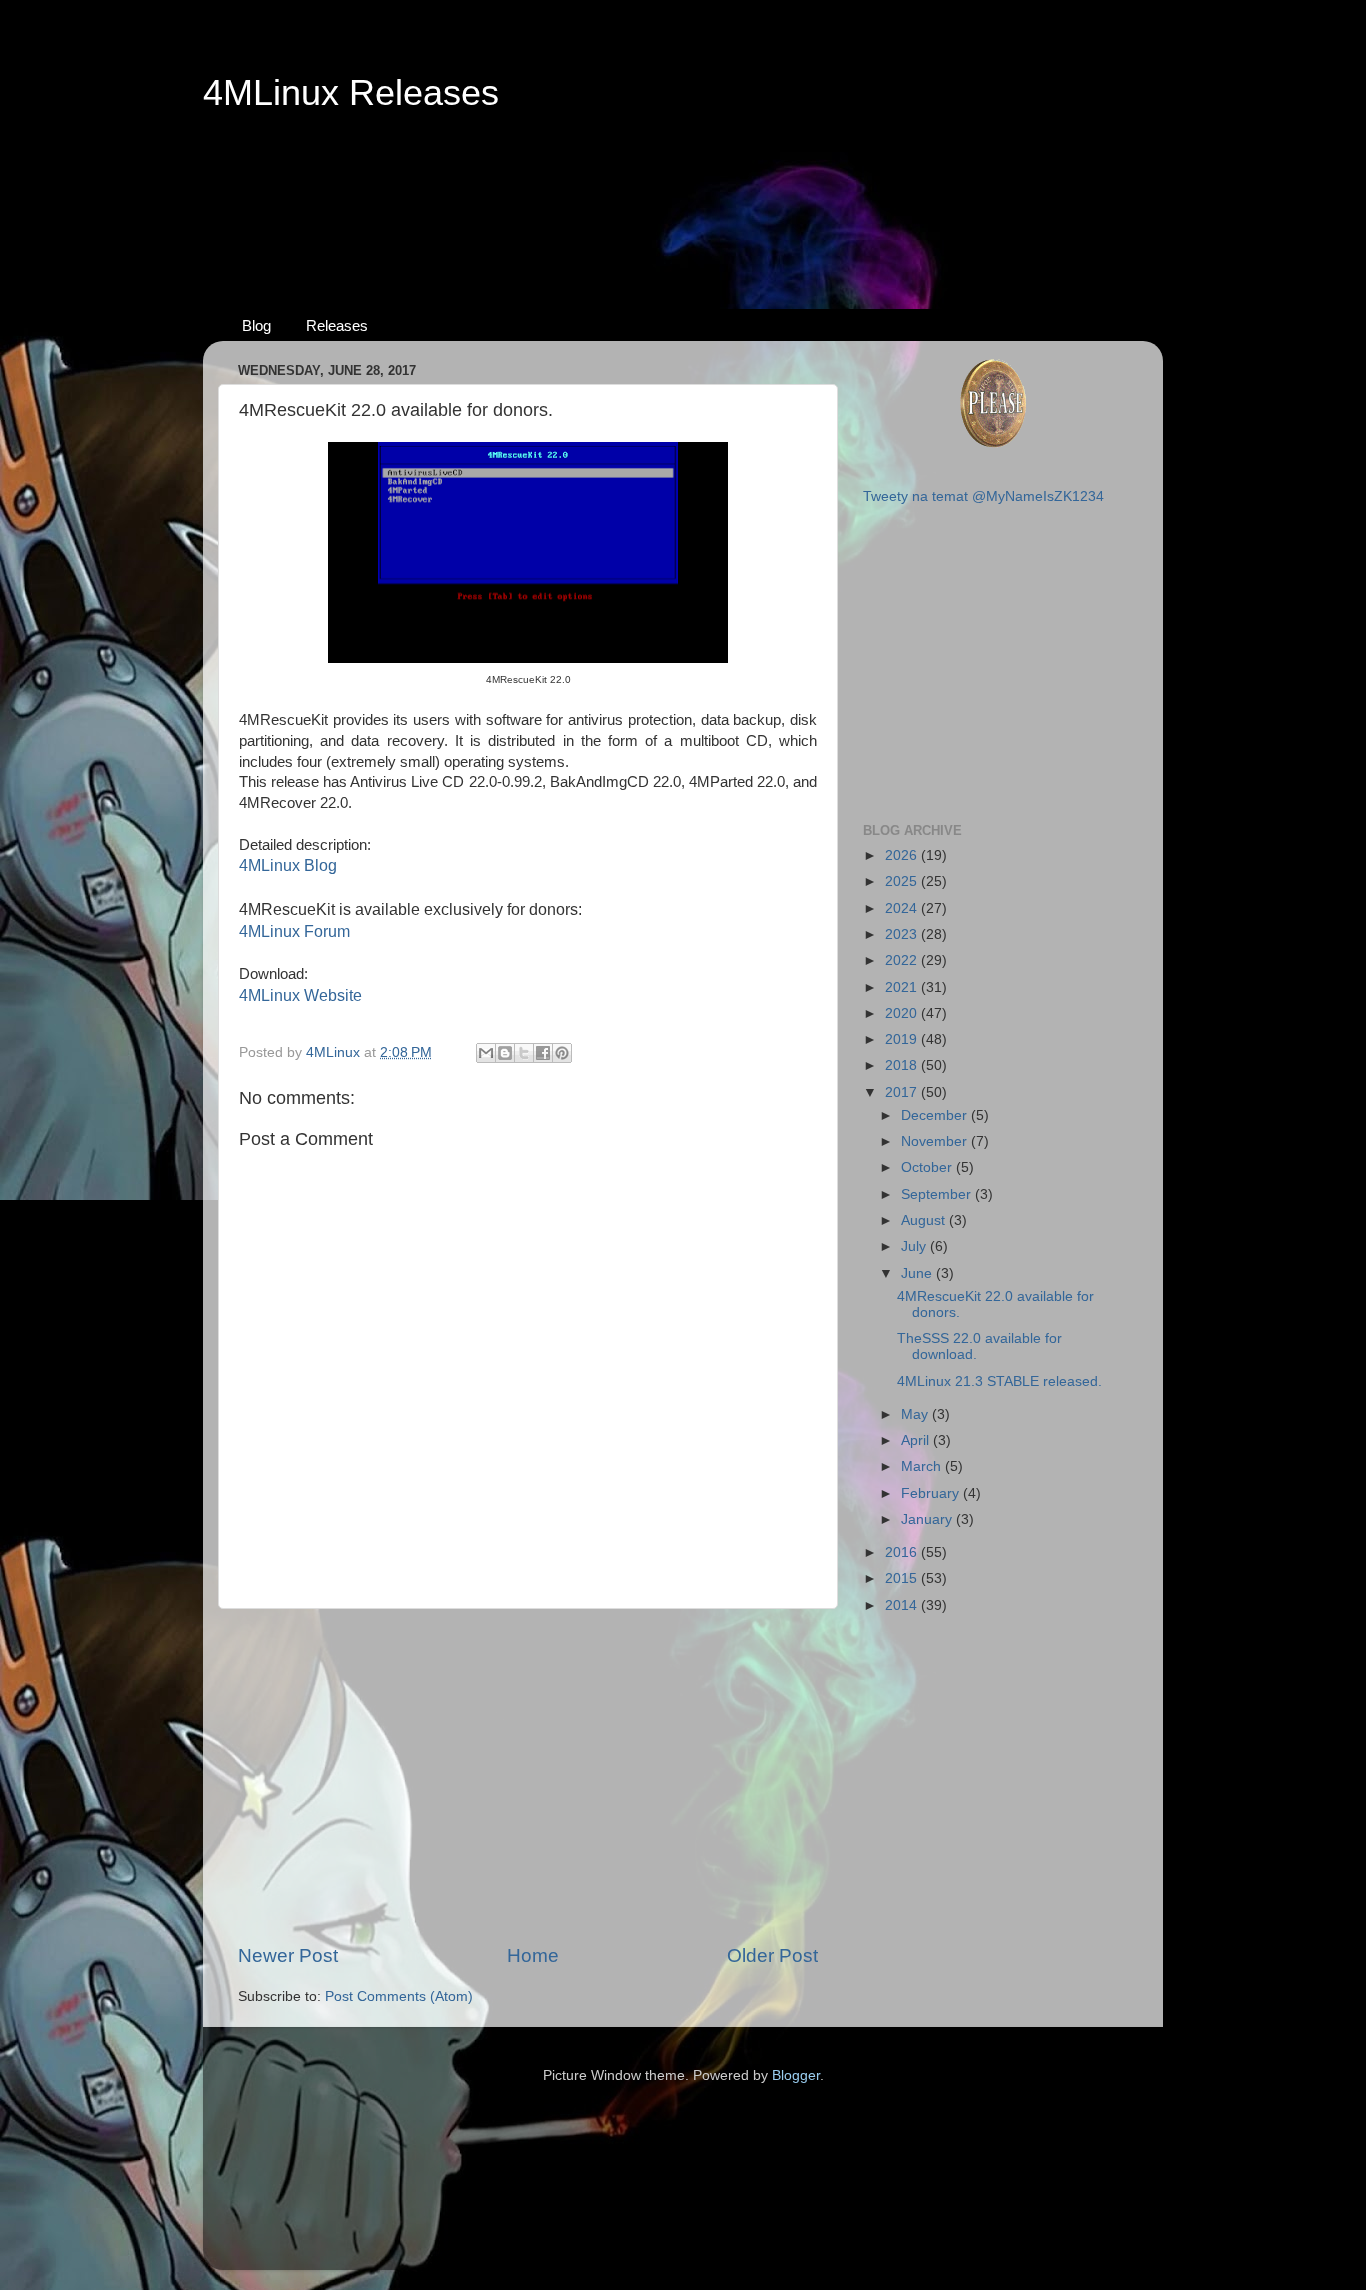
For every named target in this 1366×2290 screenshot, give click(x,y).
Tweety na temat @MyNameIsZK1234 (983, 496)
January (928, 1519)
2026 (903, 855)
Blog (256, 325)
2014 (903, 1605)
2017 (903, 1092)
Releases (337, 325)
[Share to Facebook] (543, 1053)
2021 (903, 987)
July (915, 1246)
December (936, 1115)
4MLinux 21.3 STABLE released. (999, 1381)
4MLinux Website (300, 995)
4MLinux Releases (351, 92)
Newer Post (288, 1955)
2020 (903, 1013)
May (916, 1414)
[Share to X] (524, 1053)
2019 (903, 1039)
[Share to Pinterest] (562, 1053)
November (936, 1141)
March (923, 1466)
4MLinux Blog (288, 865)
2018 (903, 1065)
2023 (903, 934)
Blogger (796, 2075)
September (938, 1194)
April (917, 1440)
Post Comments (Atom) (399, 1996)
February (932, 1493)
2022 (903, 960)
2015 (903, 1578)
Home (533, 1955)
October (928, 1167)
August (925, 1220)
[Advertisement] (683, 191)
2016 (903, 1552)
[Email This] (486, 1053)
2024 (903, 908)
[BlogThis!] (505, 1053)
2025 (903, 881)
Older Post (772, 1955)
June (918, 1273)
